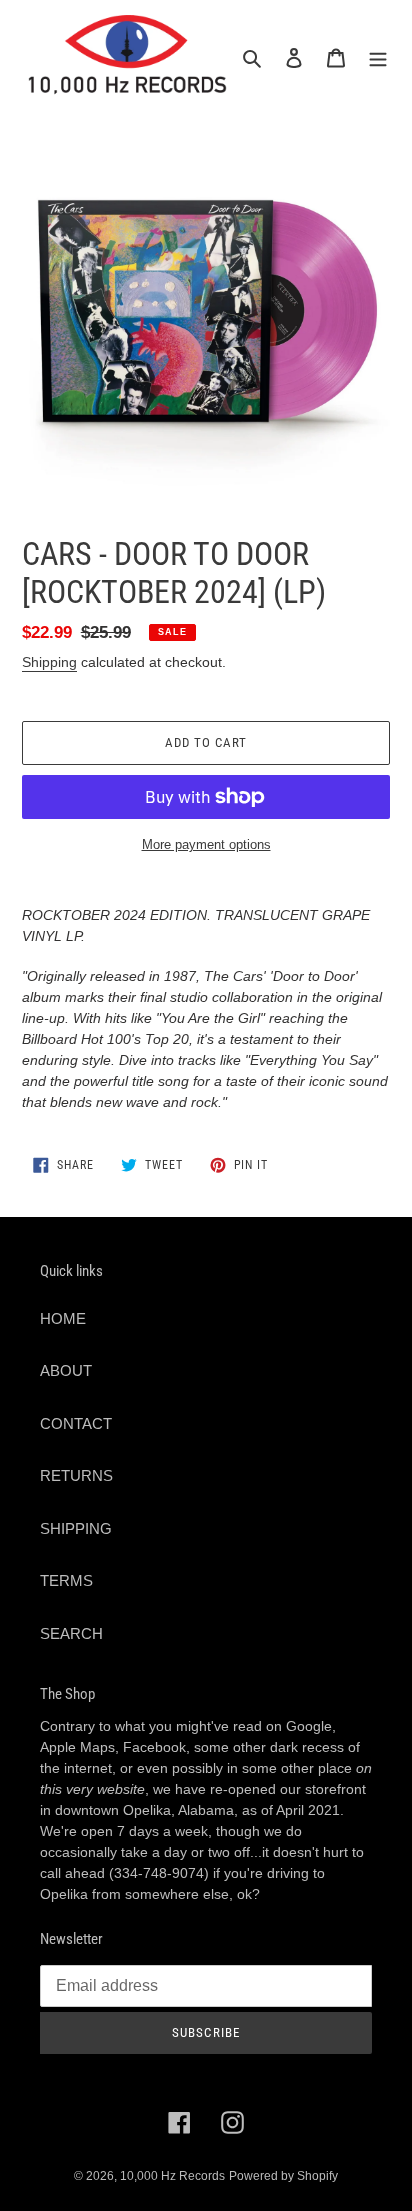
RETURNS (76, 1475)
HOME (63, 1318)
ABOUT (66, 1370)
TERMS (66, 1580)
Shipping (49, 662)
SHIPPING (76, 1528)
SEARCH (71, 1633)
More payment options (206, 844)
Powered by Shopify (283, 2176)
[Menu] (378, 57)
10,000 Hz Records (172, 2176)
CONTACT (76, 1423)
